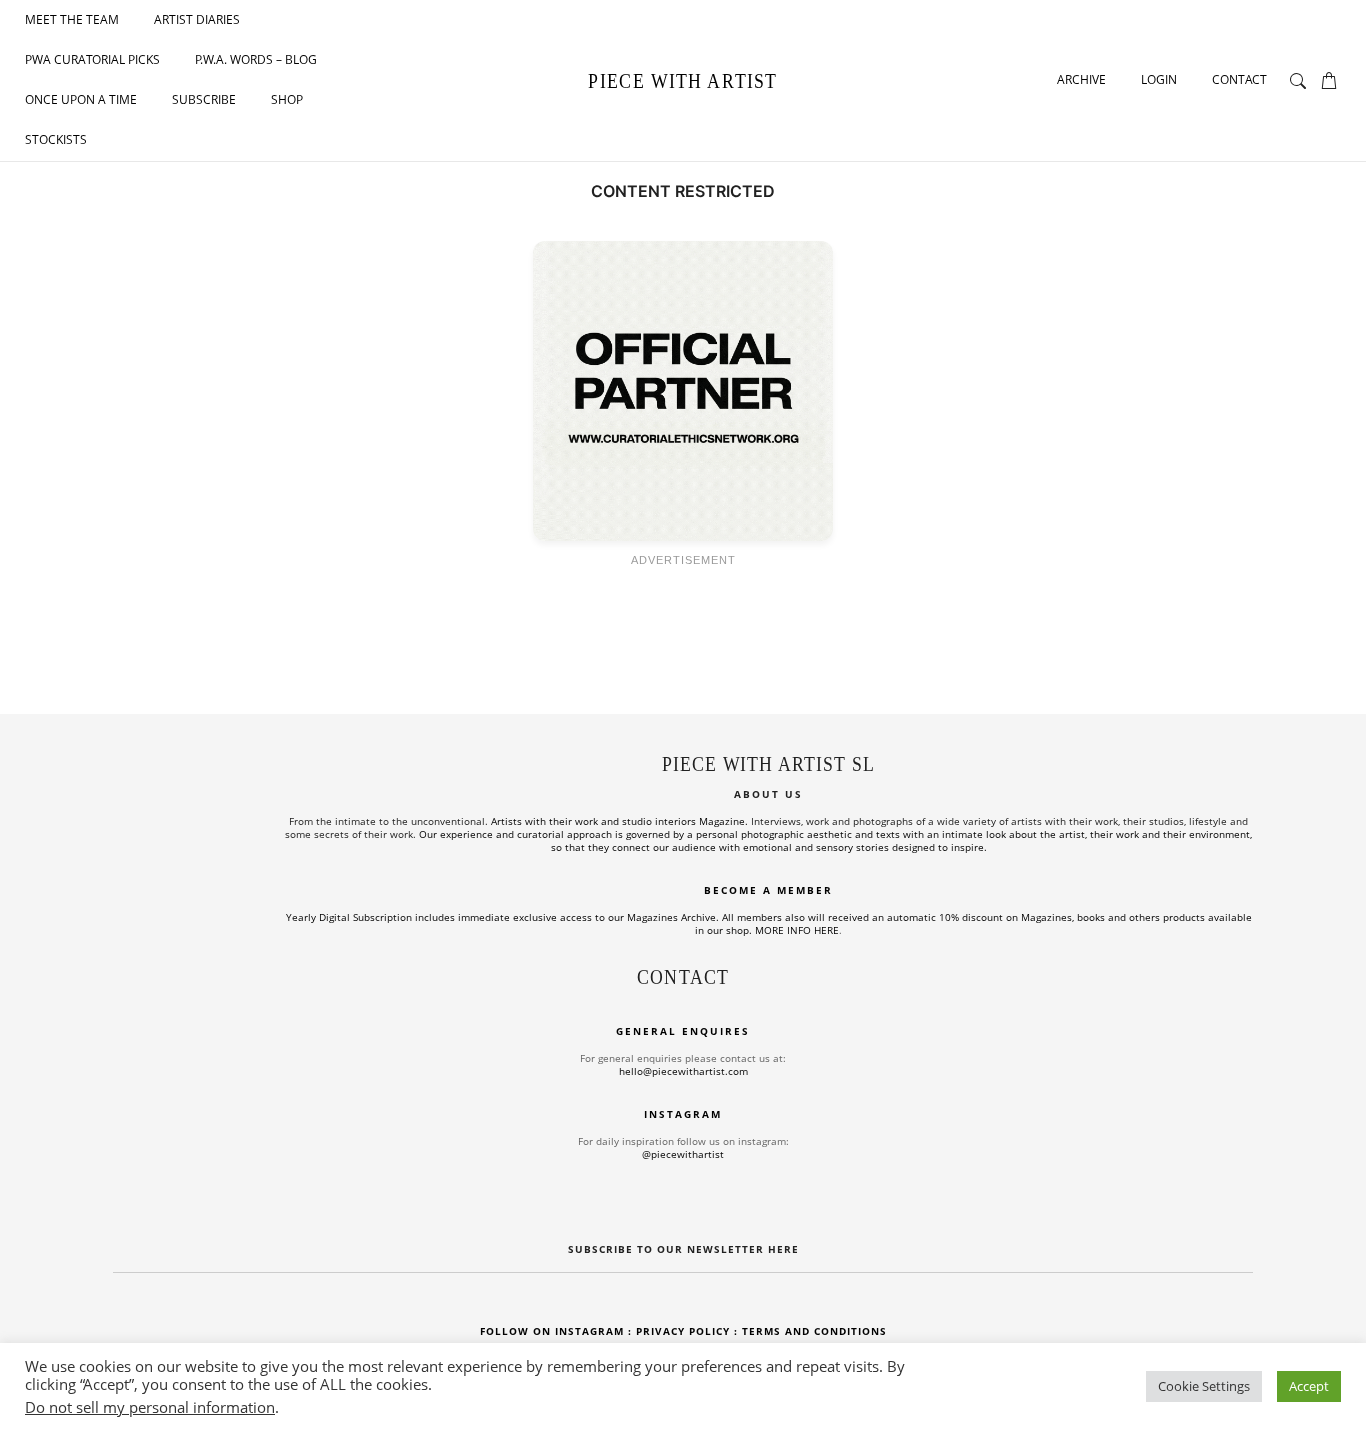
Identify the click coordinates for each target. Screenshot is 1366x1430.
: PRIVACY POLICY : (683, 1331)
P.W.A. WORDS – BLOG (256, 59)
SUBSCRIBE (204, 99)
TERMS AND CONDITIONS (814, 1331)
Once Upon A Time (81, 99)
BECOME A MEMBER (768, 890)
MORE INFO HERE (797, 930)
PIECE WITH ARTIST (682, 80)
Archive (1081, 79)
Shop (287, 99)
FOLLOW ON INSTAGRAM (552, 1331)
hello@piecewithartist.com (683, 1071)
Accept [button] (1309, 1386)
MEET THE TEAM (72, 19)
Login (1159, 79)
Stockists (56, 139)
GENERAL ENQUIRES (683, 1031)
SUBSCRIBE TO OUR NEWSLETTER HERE (683, 1249)
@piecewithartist (683, 1154)
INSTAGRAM (683, 1114)
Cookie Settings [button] (1204, 1386)
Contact (1239, 79)
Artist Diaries (197, 19)
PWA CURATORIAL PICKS (92, 59)
